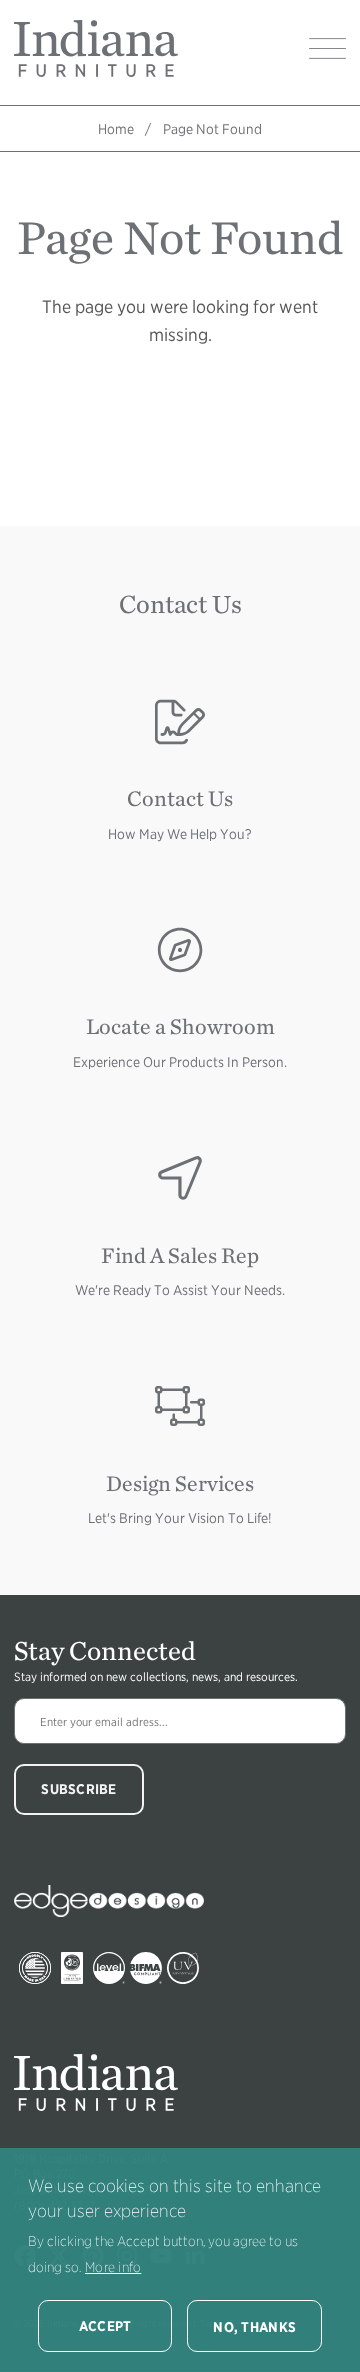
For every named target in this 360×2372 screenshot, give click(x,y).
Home (116, 129)
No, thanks (254, 2327)
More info (113, 2267)
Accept (105, 2326)
